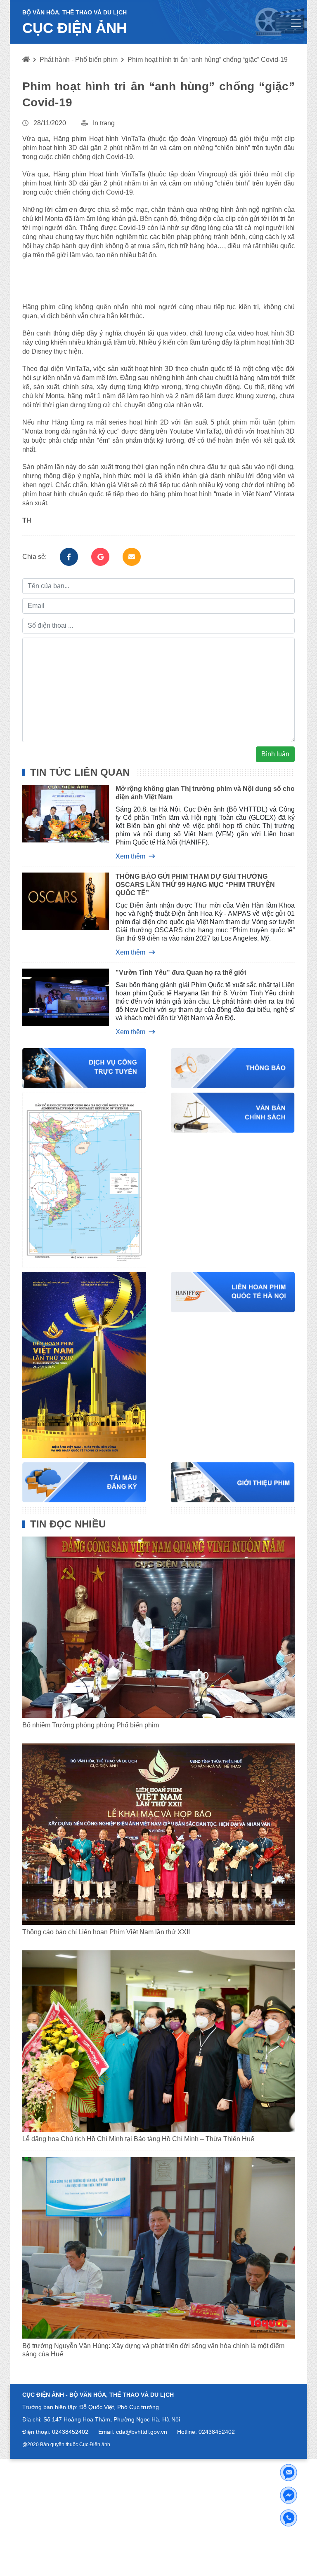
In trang (104, 123)
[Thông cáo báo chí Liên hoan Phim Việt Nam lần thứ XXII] (158, 1834)
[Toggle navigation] (296, 23)
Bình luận (275, 754)
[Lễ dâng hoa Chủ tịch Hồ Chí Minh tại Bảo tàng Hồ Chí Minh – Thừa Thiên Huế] (158, 2041)
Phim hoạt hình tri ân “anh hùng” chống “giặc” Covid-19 (208, 60)
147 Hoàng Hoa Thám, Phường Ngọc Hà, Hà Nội (116, 2419)
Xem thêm (130, 856)
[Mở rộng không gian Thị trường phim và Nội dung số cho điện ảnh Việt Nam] (59, 822)
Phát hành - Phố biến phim (79, 60)
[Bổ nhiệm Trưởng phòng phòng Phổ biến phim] (158, 1627)
